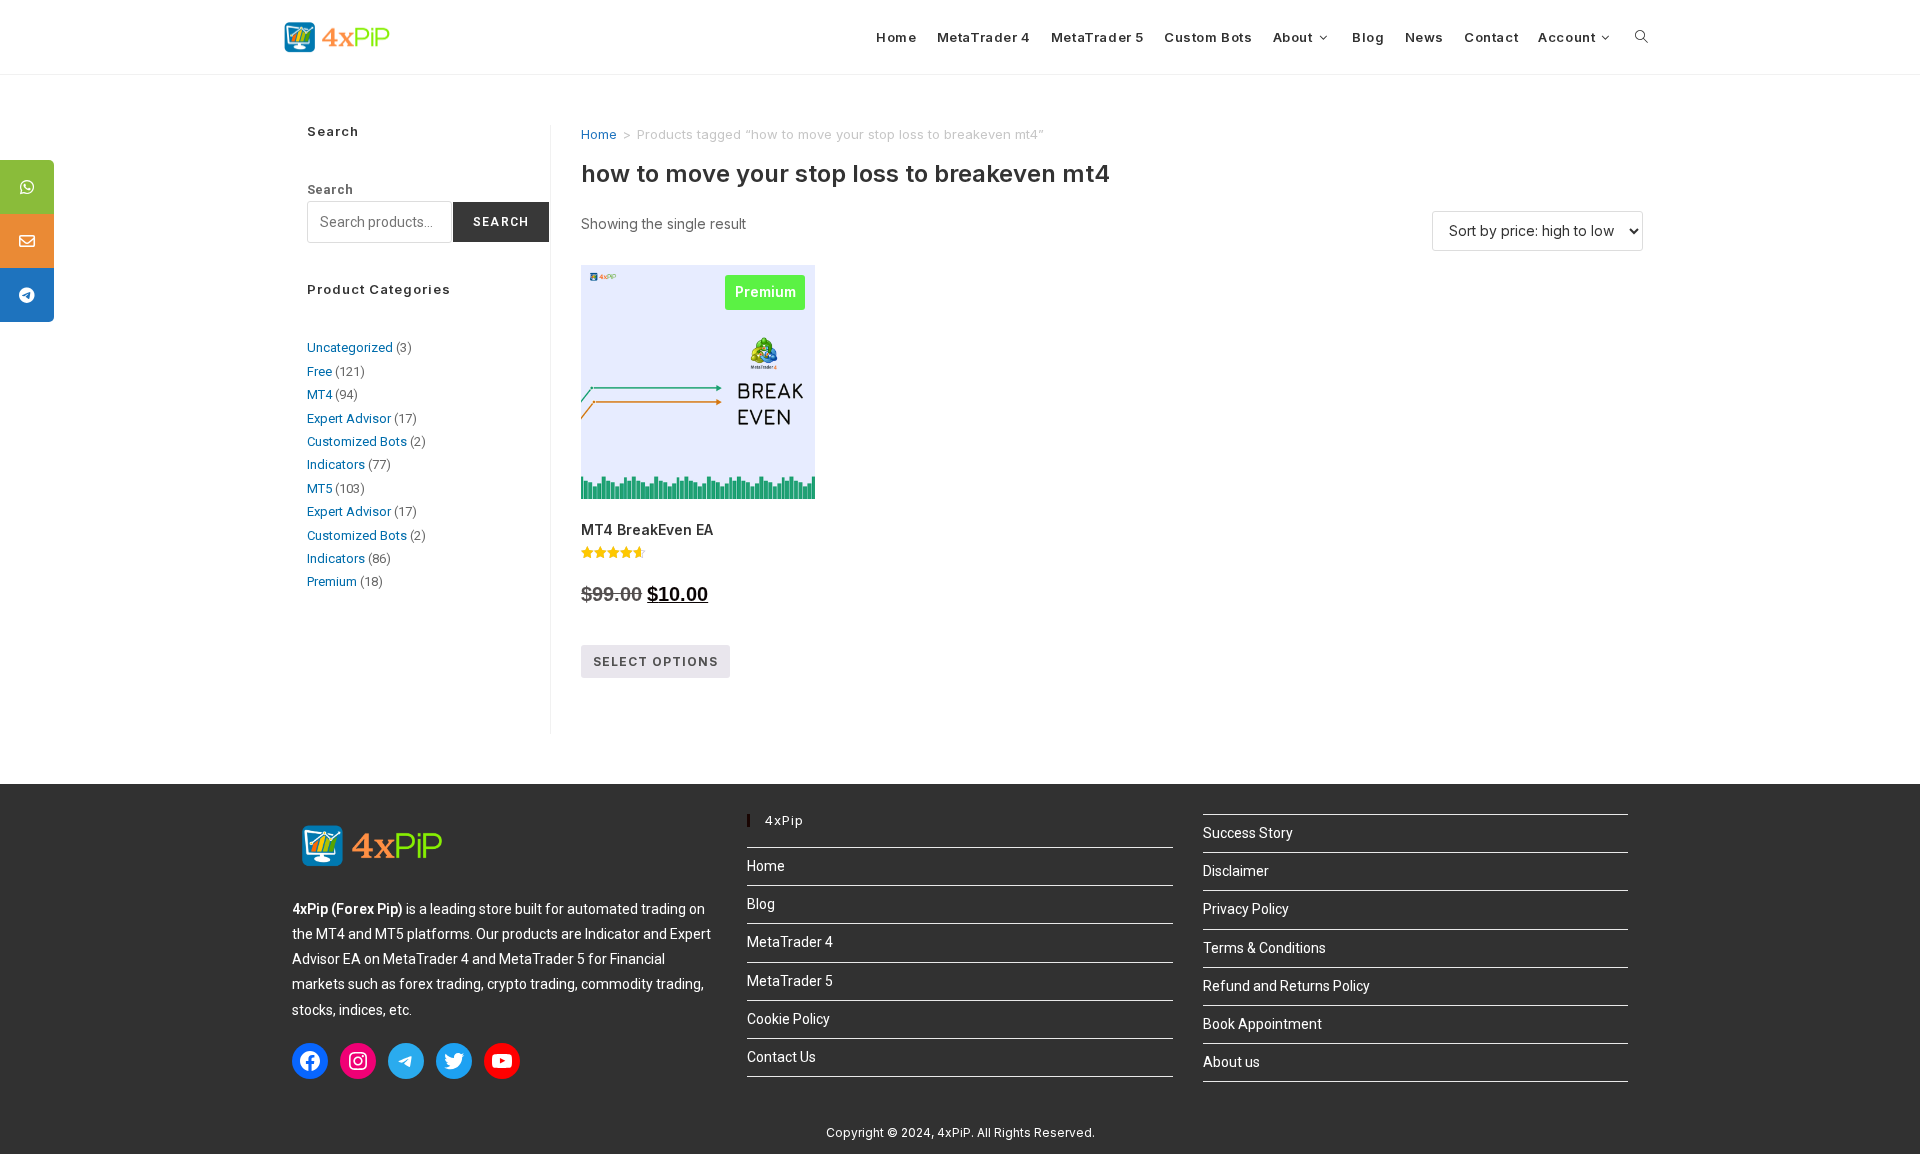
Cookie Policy (788, 1019)
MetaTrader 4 (790, 942)
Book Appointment (1262, 1024)
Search (330, 189)
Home (599, 134)
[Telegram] (406, 1061)
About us (1231, 1062)
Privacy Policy (1246, 909)
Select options (655, 661)
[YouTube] (502, 1061)
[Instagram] (358, 1061)
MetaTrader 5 (790, 981)
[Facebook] (310, 1061)
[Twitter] (454, 1061)
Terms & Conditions (1264, 948)
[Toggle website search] (1641, 37)
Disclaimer (1236, 871)
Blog (761, 904)
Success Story (1248, 833)
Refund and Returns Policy (1286, 986)
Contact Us (781, 1057)
